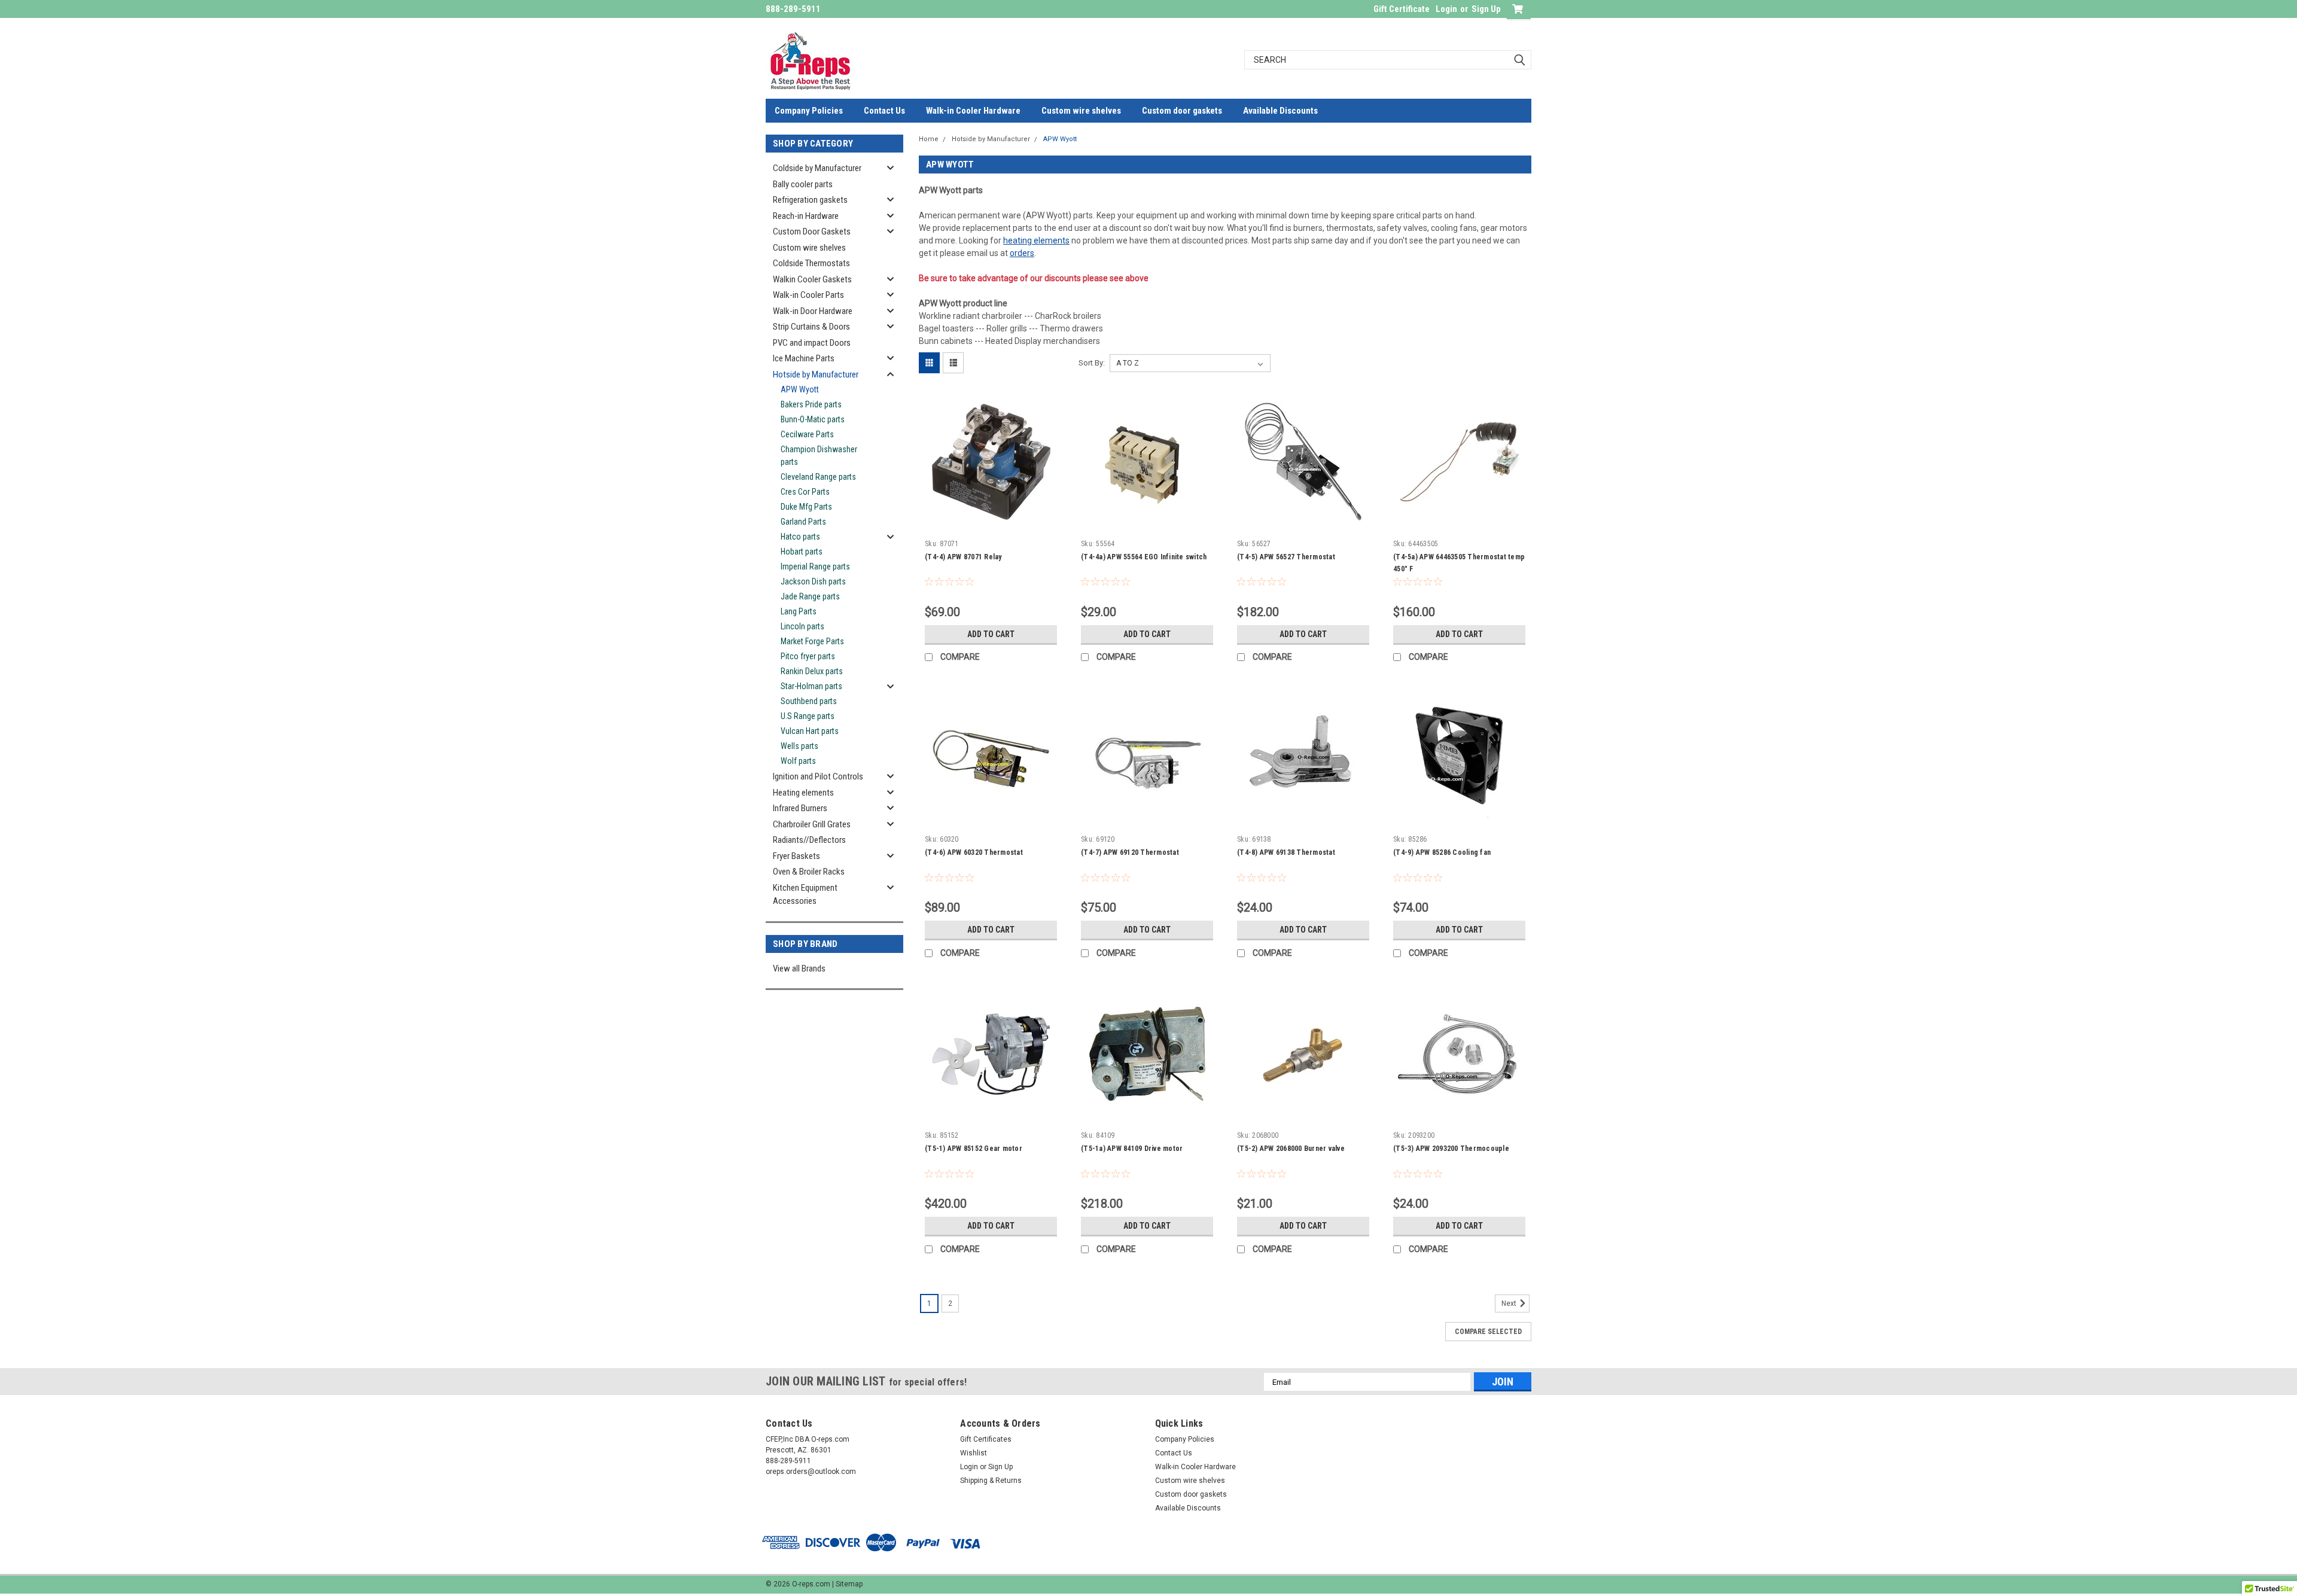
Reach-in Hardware (806, 216)
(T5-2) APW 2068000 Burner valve (1291, 1149)
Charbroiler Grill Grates (812, 824)
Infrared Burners (800, 808)
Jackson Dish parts (813, 581)
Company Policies (809, 111)
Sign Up (1486, 9)
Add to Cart (991, 634)
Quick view (991, 525)
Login (1446, 9)
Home (929, 139)
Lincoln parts (802, 626)
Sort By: (1092, 363)
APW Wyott (800, 389)
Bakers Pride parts (811, 404)
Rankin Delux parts (812, 671)
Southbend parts (809, 701)
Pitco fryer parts (808, 656)
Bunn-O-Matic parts (813, 419)
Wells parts (799, 746)
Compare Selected (1488, 1332)
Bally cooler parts (803, 184)
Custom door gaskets (1182, 111)
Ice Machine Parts (804, 358)
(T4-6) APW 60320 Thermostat (974, 852)
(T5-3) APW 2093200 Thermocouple (1451, 1149)
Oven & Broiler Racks (809, 872)
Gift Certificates (986, 1439)
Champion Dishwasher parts (819, 456)
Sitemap (849, 1584)
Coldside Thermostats (811, 263)
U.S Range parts (808, 716)
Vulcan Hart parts (810, 731)
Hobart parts (802, 552)
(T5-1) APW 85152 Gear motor (974, 1149)
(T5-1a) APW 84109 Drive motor (1132, 1149)
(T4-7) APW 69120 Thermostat (1130, 852)
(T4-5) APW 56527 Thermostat (1286, 557)
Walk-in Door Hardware (813, 311)
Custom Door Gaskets (812, 232)
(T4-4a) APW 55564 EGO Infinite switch (1144, 557)
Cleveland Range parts (818, 477)
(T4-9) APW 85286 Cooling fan (1442, 852)
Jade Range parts (810, 596)
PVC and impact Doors (812, 343)
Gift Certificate (1402, 9)
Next (1510, 1304)
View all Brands (799, 968)
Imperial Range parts (815, 566)
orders (1022, 253)
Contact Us (884, 111)
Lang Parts (799, 611)
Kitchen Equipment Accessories (805, 895)
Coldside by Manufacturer (817, 168)
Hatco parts (800, 537)
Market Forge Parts (812, 641)
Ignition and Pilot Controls (818, 776)
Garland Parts (803, 522)
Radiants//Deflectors (809, 840)
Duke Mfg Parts (806, 507)
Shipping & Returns (991, 1481)
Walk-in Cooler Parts (808, 295)
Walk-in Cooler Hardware (973, 111)
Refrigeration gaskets (810, 200)
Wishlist (974, 1453)
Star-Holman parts (811, 686)
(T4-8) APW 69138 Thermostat (1286, 852)
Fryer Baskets (796, 856)
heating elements (1036, 240)
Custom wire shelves (1081, 111)
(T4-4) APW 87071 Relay (963, 557)
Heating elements (803, 793)
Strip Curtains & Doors (811, 327)
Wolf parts (798, 761)
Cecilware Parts (807, 434)
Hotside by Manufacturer (816, 374)
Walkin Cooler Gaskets (812, 279)
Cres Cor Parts (805, 492)
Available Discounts (1280, 111)
